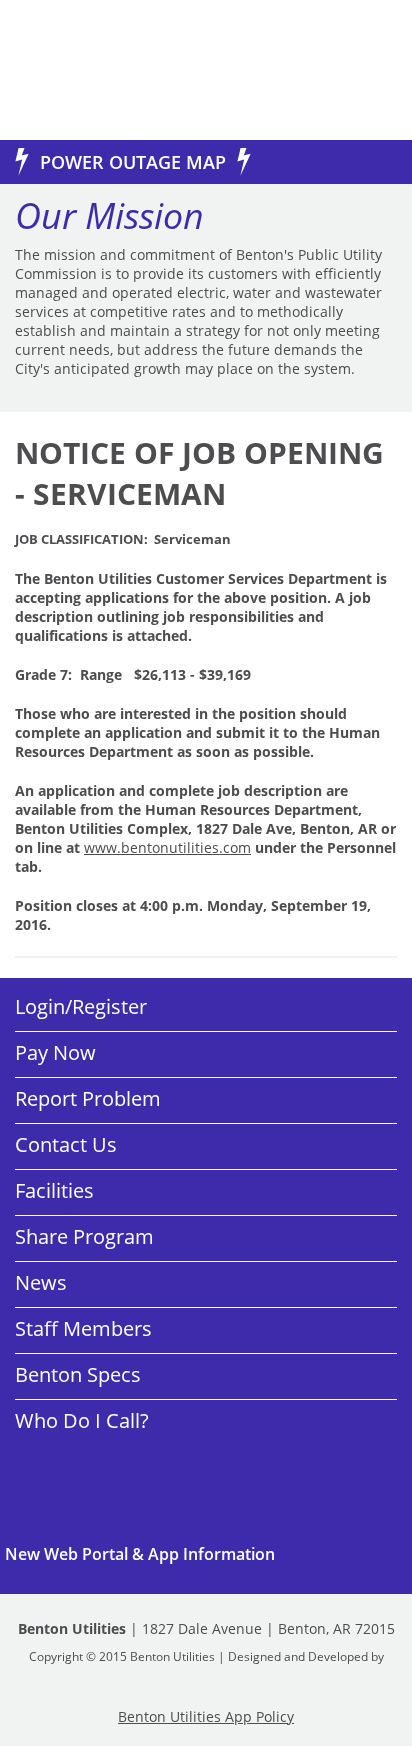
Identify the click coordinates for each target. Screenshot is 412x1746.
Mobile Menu (364, 72)
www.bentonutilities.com (167, 847)
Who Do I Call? (82, 1420)
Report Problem (88, 1098)
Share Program (84, 1236)
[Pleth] (206, 1673)
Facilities (54, 1190)
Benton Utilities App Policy (206, 1716)
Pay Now (55, 1052)
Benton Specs (78, 1374)
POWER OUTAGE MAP (133, 162)
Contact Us (66, 1144)
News (41, 1282)
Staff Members (83, 1328)
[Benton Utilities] (90, 70)
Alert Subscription (206, 1554)
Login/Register (81, 1006)
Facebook (90, 1471)
